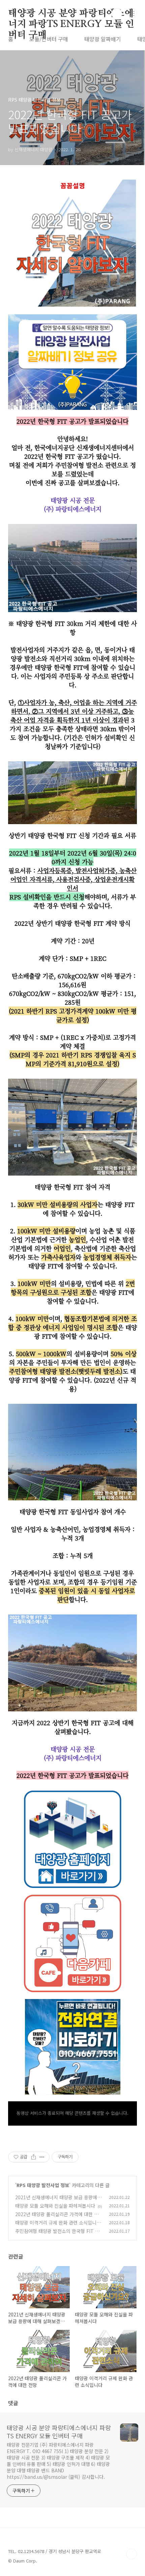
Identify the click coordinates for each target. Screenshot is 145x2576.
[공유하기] (34, 2157)
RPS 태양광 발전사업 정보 (43, 2185)
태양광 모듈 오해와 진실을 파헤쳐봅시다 (55, 2206)
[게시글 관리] (42, 2157)
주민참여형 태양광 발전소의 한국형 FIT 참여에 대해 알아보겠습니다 (57, 2235)
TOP (132, 2554)
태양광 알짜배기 (103, 39)
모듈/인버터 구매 (49, 39)
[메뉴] (132, 13)
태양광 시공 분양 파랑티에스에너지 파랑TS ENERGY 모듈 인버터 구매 (71, 14)
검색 (117, 14)
